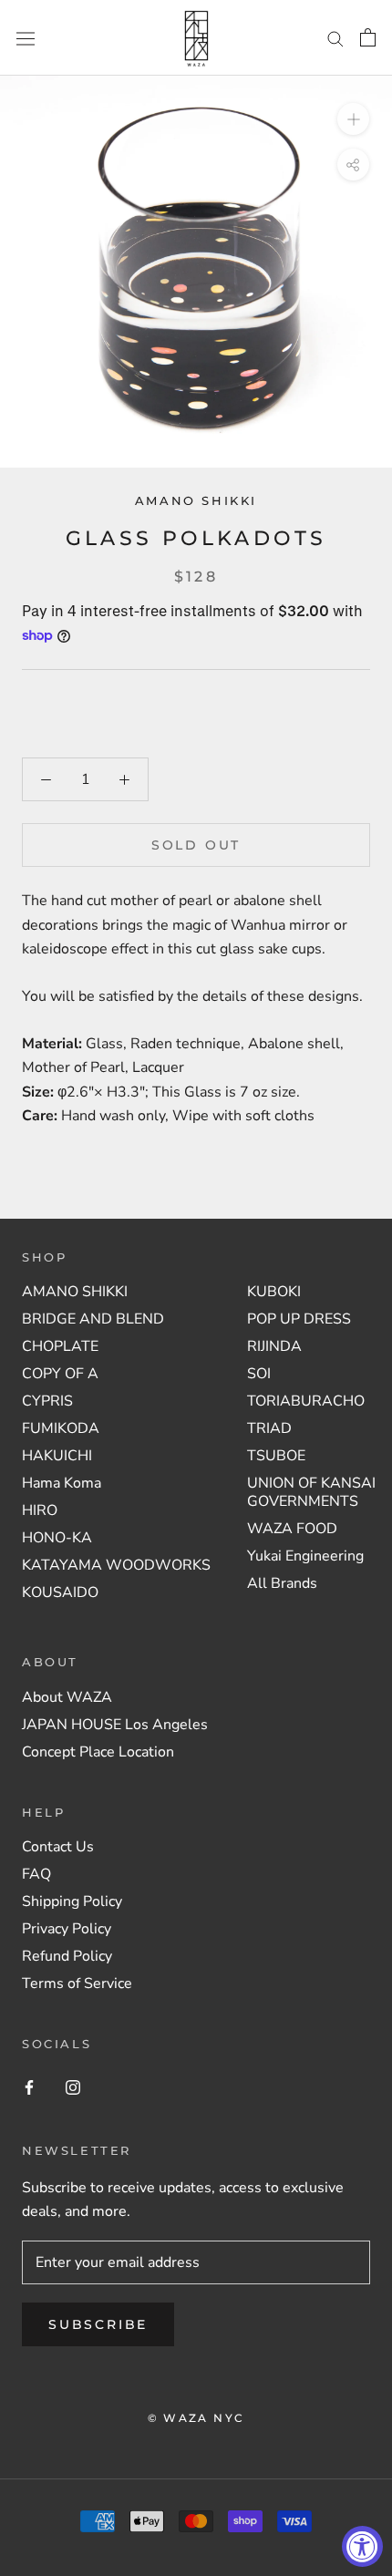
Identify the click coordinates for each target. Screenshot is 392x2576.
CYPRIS (47, 1401)
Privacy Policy (67, 1929)
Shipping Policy (72, 1901)
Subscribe (98, 2324)
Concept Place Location (98, 1752)
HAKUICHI (57, 1456)
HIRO (40, 1510)
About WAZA (67, 1697)
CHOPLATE (60, 1346)
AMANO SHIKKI (196, 500)
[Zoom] (353, 119)
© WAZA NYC (196, 2418)
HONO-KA (57, 1538)
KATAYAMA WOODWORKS (116, 1565)
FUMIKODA (61, 1428)
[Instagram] (73, 2087)
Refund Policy (67, 1956)
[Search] (335, 38)
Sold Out (196, 845)
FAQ (36, 1874)
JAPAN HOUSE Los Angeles (115, 1725)
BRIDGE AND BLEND (93, 1319)
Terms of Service (77, 1984)
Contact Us (58, 1847)
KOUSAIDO (60, 1592)
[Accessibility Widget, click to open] (362, 2546)
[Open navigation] (26, 38)
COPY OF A (60, 1374)
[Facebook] (29, 2087)
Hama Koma (62, 1483)
